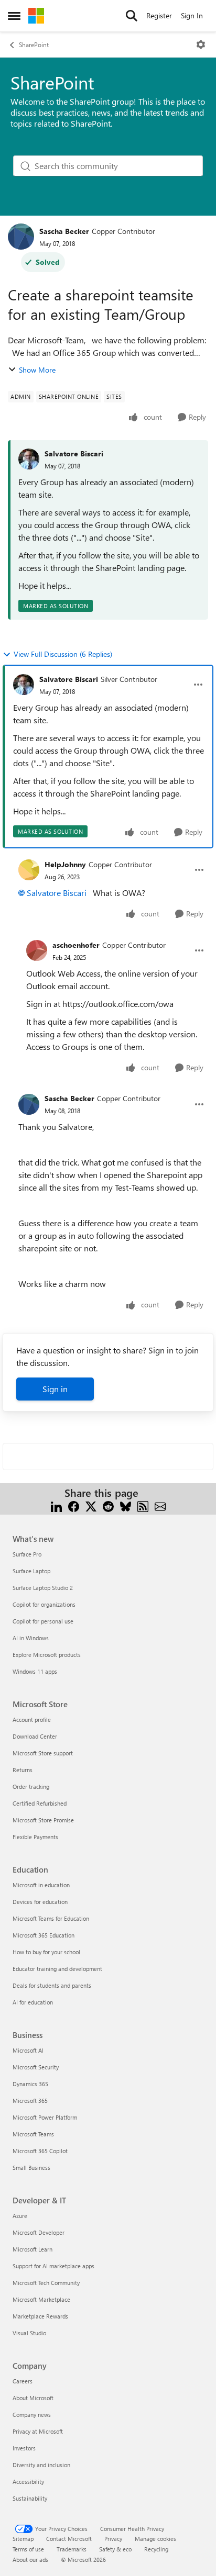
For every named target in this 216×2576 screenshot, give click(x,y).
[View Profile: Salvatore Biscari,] (29, 459)
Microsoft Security (36, 2067)
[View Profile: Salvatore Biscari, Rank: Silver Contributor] (24, 685)
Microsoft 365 (30, 2101)
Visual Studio (29, 2333)
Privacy (113, 2539)
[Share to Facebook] (74, 1505)
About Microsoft (33, 2398)
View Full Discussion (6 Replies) (63, 654)
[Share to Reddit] (108, 1505)
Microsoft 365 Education (44, 1935)
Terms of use (28, 2549)
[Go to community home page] (36, 16)
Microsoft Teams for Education (51, 1918)
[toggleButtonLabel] (201, 44)
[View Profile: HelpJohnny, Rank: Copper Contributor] (29, 870)
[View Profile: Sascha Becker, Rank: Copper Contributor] (21, 237)
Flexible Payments (35, 1837)
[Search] (132, 16)
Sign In (192, 15)
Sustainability (30, 2498)
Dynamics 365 (30, 2084)
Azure (20, 2216)
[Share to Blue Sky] (126, 1505)
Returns (23, 1770)
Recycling (156, 2549)
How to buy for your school (46, 1952)
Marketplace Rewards (40, 2316)
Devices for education (40, 1902)
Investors (24, 2448)
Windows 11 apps (35, 1671)
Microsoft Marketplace (41, 2299)
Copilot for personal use (43, 1621)
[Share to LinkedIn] (56, 1505)
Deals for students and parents (52, 1985)
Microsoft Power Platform (45, 2117)
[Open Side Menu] (14, 16)
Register (159, 15)
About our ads (30, 2560)
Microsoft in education (41, 1885)
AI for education (33, 2002)
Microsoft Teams (33, 2134)
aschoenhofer (76, 945)
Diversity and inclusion (41, 2465)
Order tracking (31, 1787)
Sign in (55, 1389)
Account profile (32, 1720)
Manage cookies (155, 2539)
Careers (23, 2381)
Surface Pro (27, 1554)
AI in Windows (31, 1638)
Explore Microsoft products (47, 1655)
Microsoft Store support (43, 1753)
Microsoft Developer (39, 2232)
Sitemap (23, 2539)
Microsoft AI (28, 2050)
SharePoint (34, 44)
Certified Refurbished (40, 1803)
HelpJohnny (65, 864)
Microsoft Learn (33, 2249)
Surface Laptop (31, 1571)
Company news (32, 2415)
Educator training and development (57, 1969)
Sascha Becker (64, 231)
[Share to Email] (160, 1505)
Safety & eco (115, 2549)
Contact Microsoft (69, 2539)
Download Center (35, 1736)
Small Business (31, 2168)
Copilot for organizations (44, 1604)
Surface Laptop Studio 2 (43, 1588)
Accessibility (28, 2482)
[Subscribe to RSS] (143, 1505)
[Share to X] (91, 1505)
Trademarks (72, 2549)
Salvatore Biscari (74, 453)
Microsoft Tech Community (46, 2283)
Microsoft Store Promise (43, 1820)
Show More (37, 370)
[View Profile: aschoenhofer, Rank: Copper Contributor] (37, 950)
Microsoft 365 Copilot (40, 2151)
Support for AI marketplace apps (53, 2266)
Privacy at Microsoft (38, 2431)
